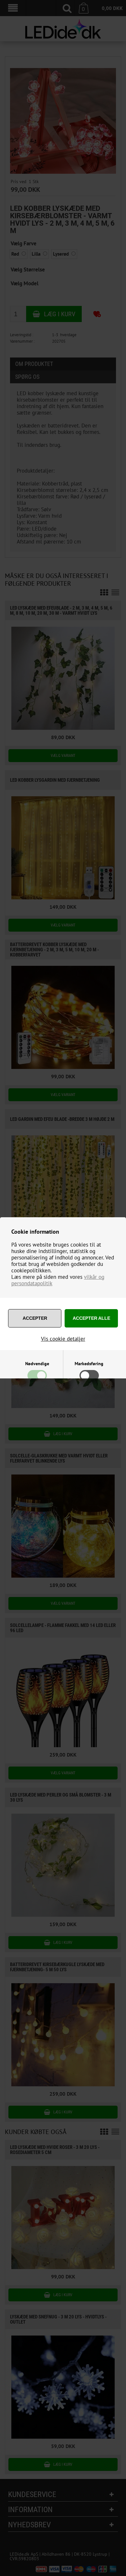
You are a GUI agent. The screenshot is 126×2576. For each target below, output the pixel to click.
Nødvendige (37, 1364)
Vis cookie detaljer (63, 1339)
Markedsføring (89, 1364)
